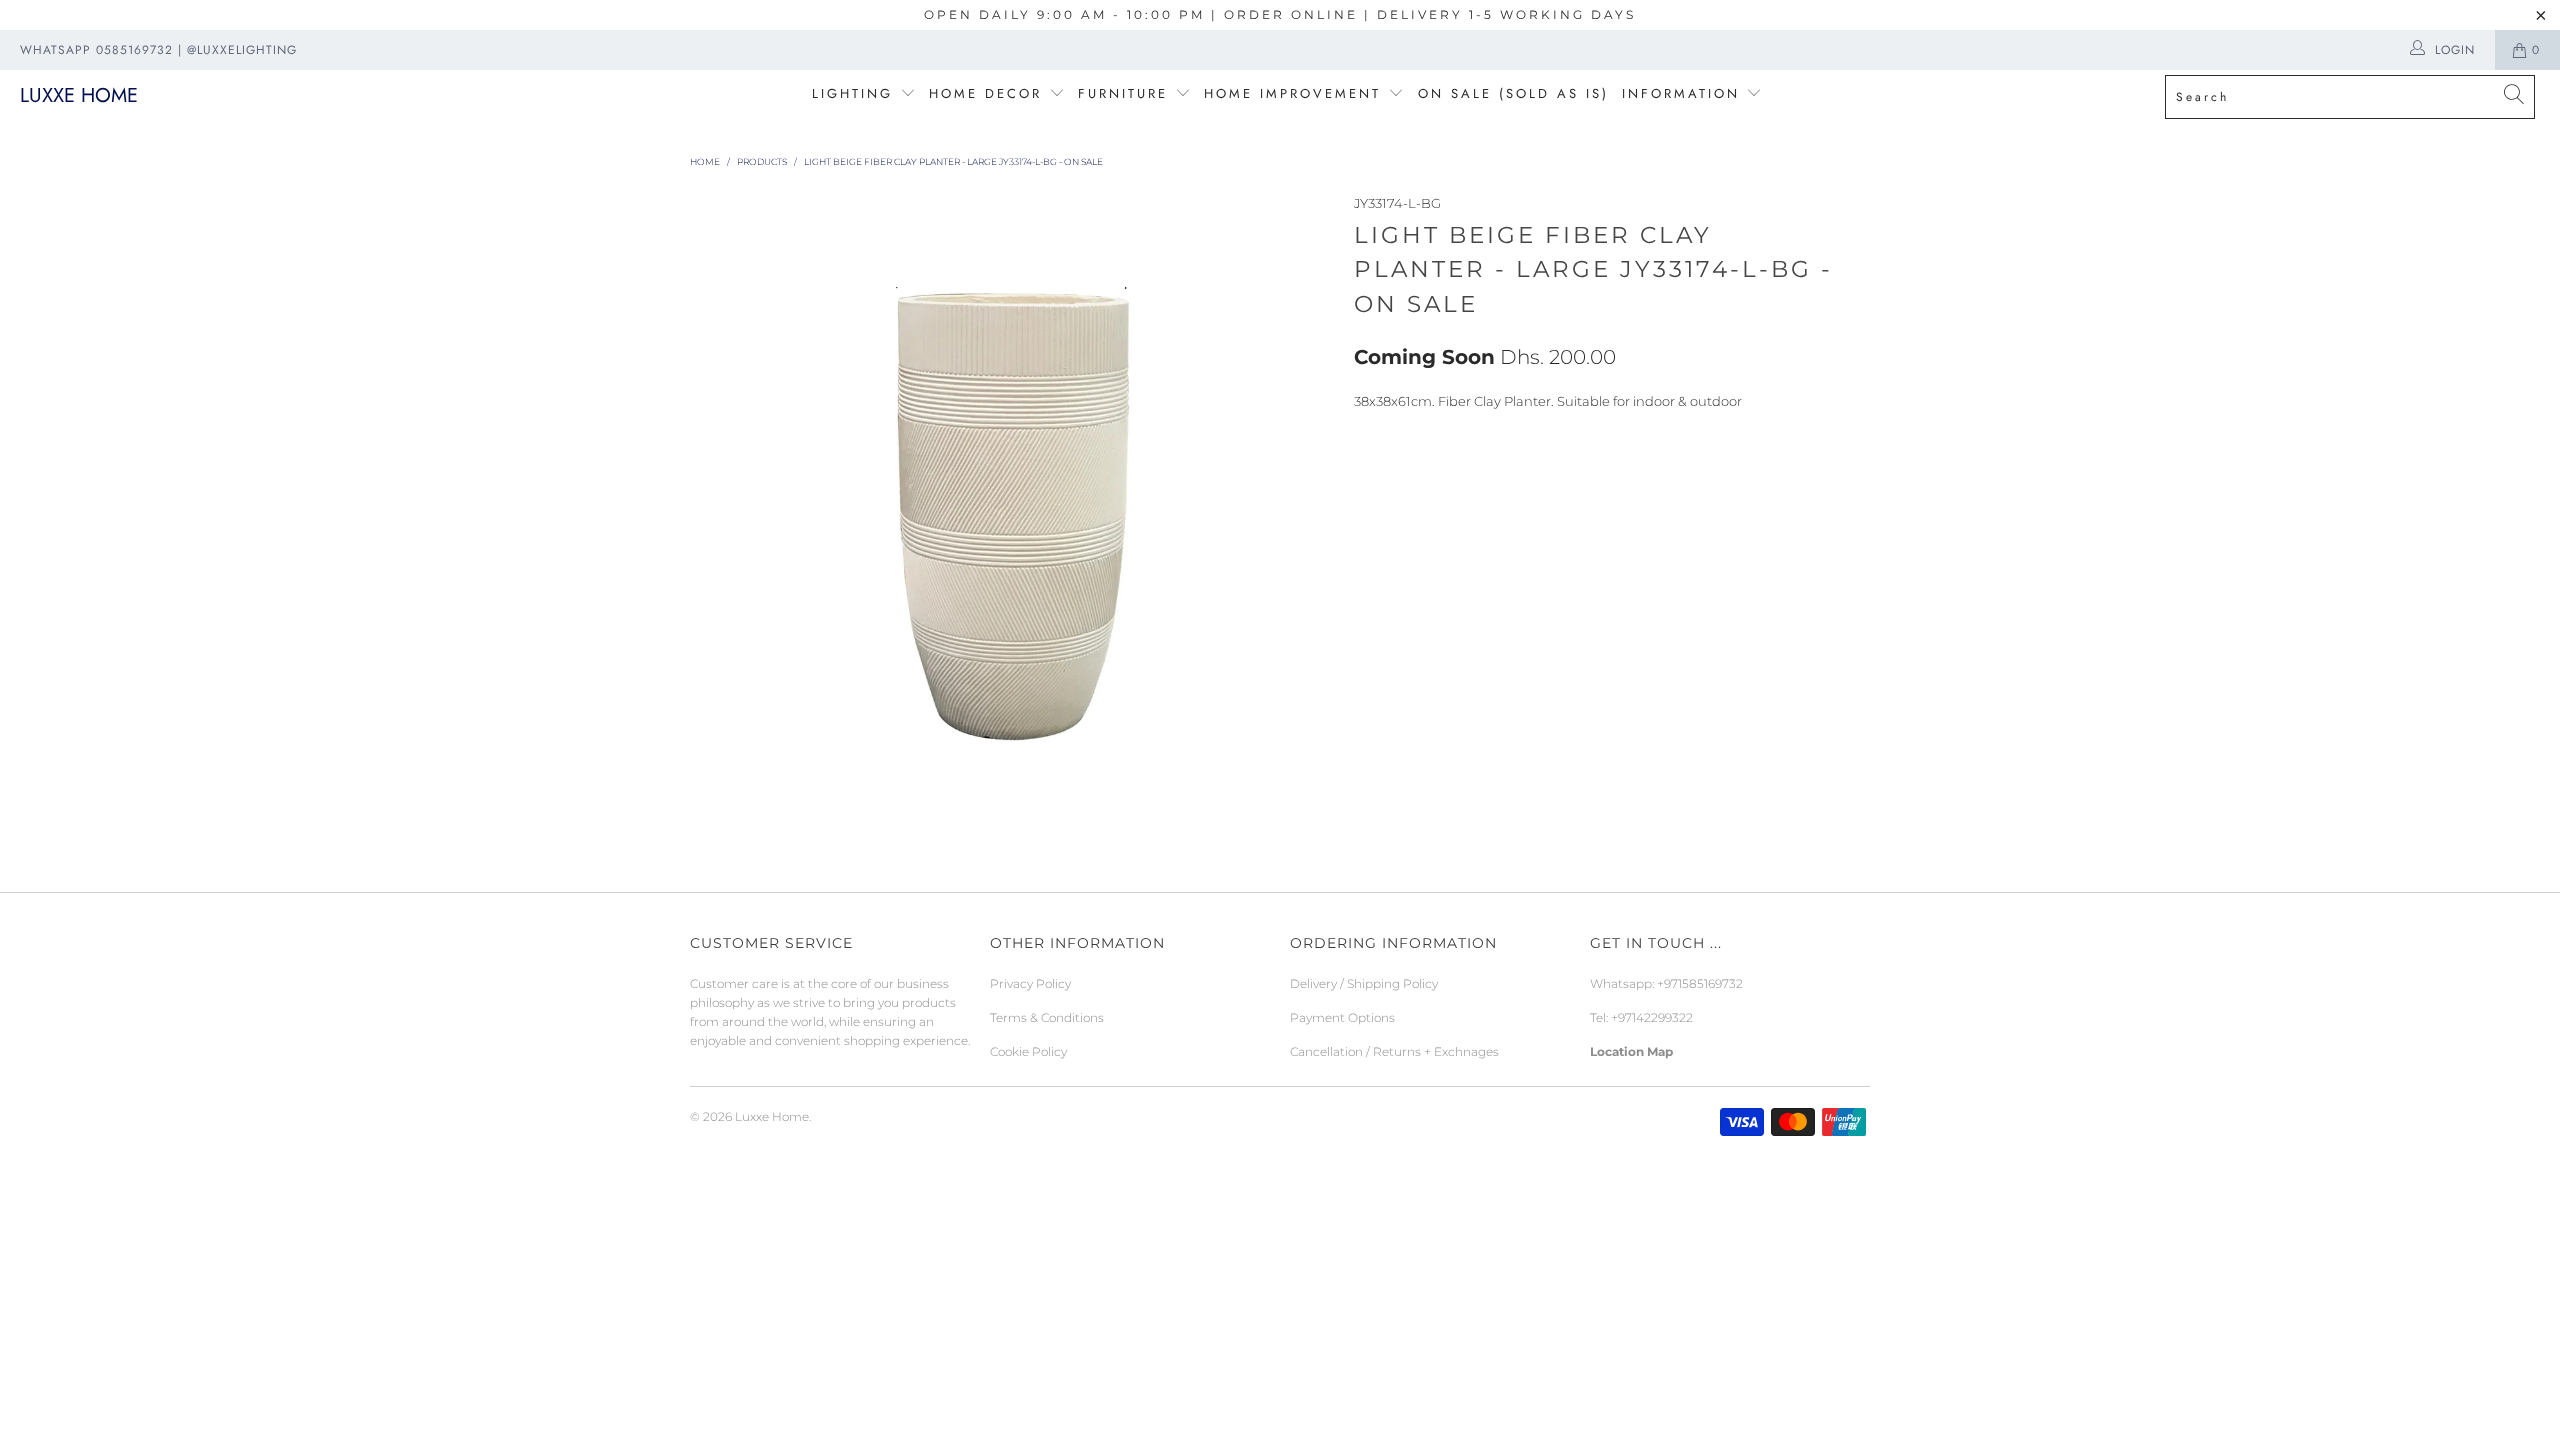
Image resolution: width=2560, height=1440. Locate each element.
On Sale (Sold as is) (1513, 93)
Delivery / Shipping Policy (1364, 983)
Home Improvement (1296, 93)
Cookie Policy (1028, 1051)
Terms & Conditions (1047, 1017)
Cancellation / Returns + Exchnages (1394, 1051)
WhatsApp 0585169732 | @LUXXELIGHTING (158, 50)
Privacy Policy (1030, 983)
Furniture (1123, 93)
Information (1681, 93)
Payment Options (1342, 1017)
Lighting (856, 93)
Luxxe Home (79, 95)
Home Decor (985, 93)
